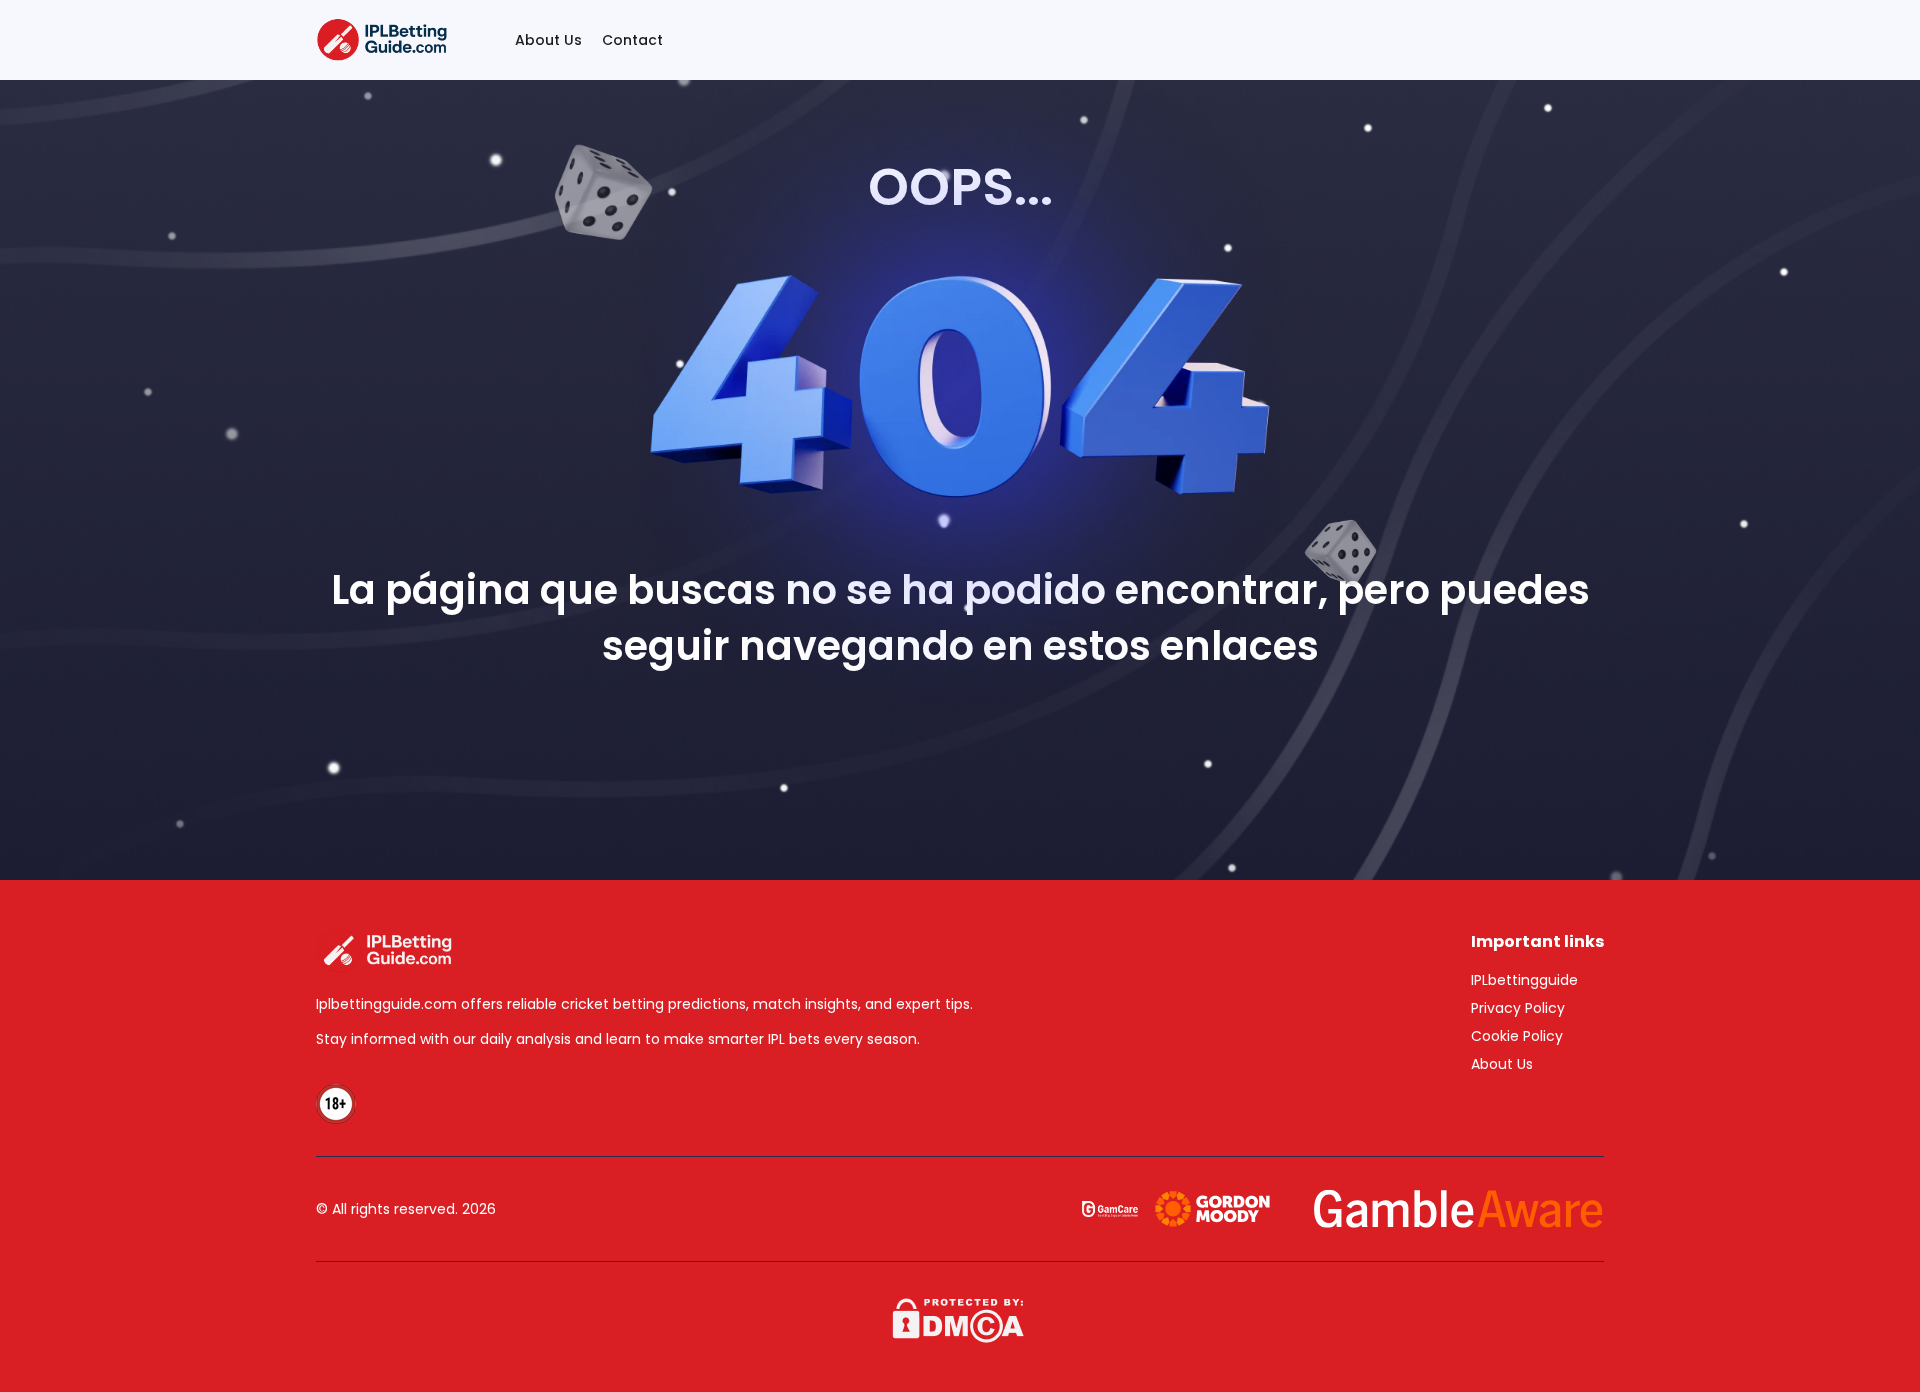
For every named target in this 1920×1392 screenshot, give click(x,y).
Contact (632, 40)
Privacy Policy (1518, 1008)
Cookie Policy (1517, 1036)
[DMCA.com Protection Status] (960, 1319)
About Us (548, 40)
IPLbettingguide (1524, 980)
